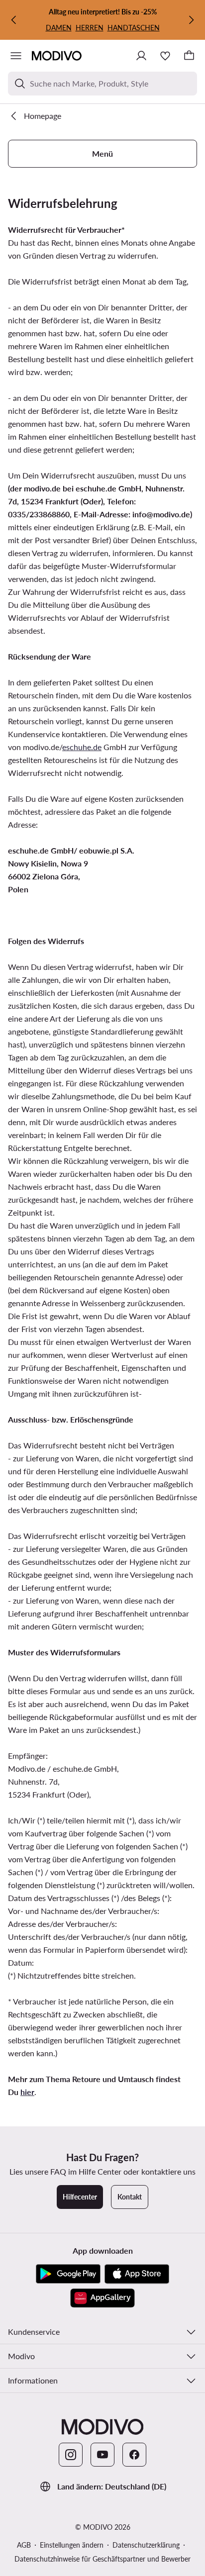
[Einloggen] (141, 56)
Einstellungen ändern (72, 2545)
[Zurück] (14, 20)
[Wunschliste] (165, 56)
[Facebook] (134, 2455)
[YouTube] (102, 2455)
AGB (24, 2545)
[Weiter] (191, 20)
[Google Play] (68, 2274)
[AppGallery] (102, 2298)
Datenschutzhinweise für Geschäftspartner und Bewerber (102, 2559)
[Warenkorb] (189, 56)
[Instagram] (71, 2455)
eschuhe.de (82, 747)
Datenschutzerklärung (146, 2545)
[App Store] (137, 2274)
